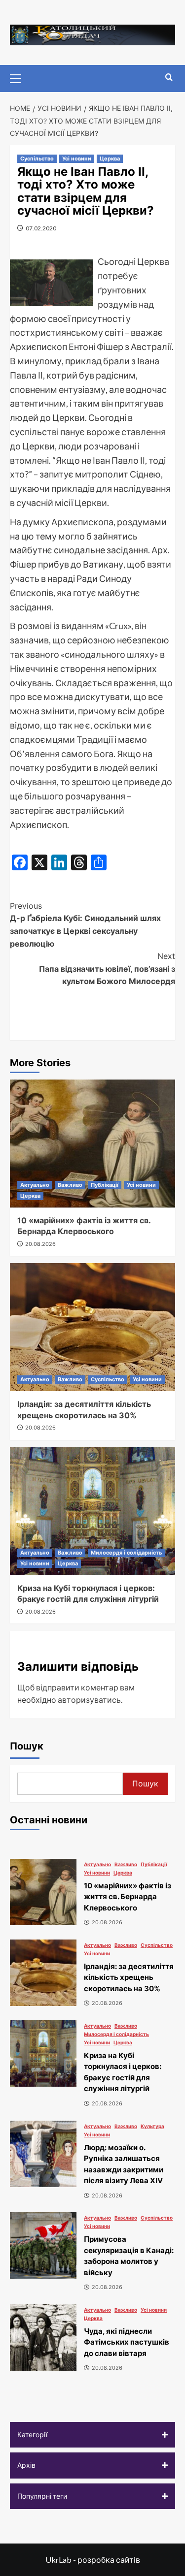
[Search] (169, 78)
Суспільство (37, 159)
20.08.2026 (40, 1244)
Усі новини (77, 159)
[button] (92, 2435)
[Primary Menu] (20, 77)
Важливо (70, 1185)
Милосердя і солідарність (126, 1553)
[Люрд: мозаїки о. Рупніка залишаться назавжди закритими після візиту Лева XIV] (43, 2154)
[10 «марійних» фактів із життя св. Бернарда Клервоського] (92, 1144)
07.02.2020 (41, 228)
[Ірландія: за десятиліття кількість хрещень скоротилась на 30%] (92, 1327)
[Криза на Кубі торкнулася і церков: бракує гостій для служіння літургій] (92, 1511)
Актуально (35, 1185)
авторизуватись (89, 1700)
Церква (110, 159)
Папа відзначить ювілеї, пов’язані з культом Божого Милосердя (107, 969)
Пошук (27, 1746)
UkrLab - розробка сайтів (93, 2560)
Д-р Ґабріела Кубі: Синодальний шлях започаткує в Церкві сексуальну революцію (85, 925)
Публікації (105, 1185)
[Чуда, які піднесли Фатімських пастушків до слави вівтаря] (43, 2337)
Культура (152, 2126)
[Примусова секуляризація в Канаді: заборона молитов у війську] (43, 2245)
